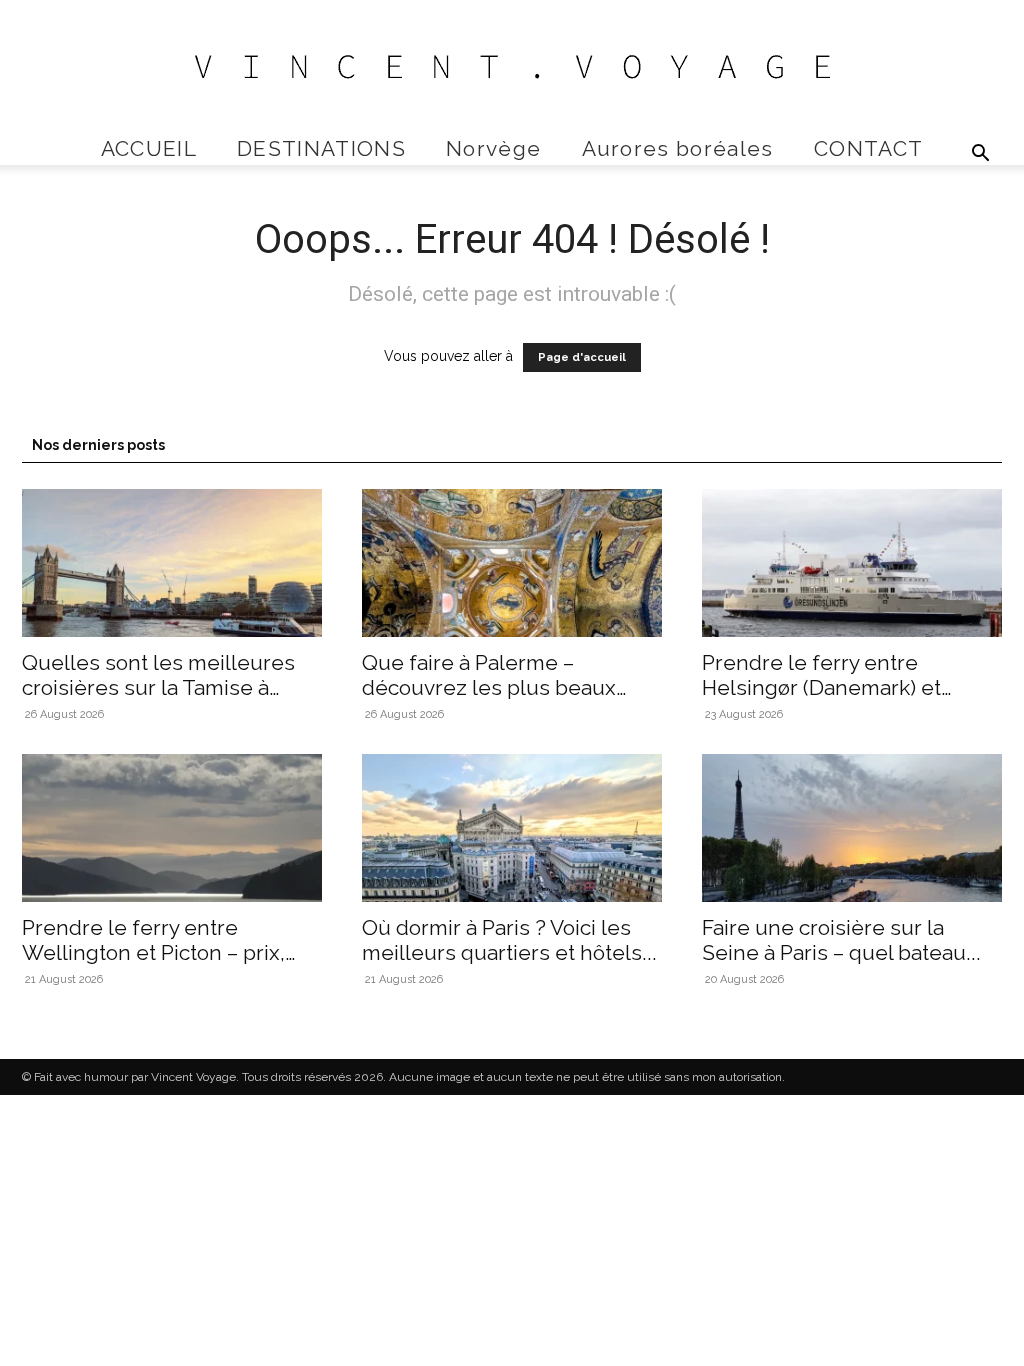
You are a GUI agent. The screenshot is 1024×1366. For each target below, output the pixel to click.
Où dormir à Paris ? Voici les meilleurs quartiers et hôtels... (509, 940)
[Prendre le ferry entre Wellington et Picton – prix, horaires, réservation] (172, 828)
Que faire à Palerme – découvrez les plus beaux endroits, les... (489, 687)
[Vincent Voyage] (512, 66)
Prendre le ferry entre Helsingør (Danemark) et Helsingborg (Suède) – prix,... (843, 687)
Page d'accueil (582, 357)
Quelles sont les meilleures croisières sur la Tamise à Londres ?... (158, 687)
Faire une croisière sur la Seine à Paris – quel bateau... (841, 940)
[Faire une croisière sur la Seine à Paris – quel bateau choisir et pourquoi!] (852, 828)
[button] (980, 155)
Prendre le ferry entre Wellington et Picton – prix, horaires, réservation (153, 952)
